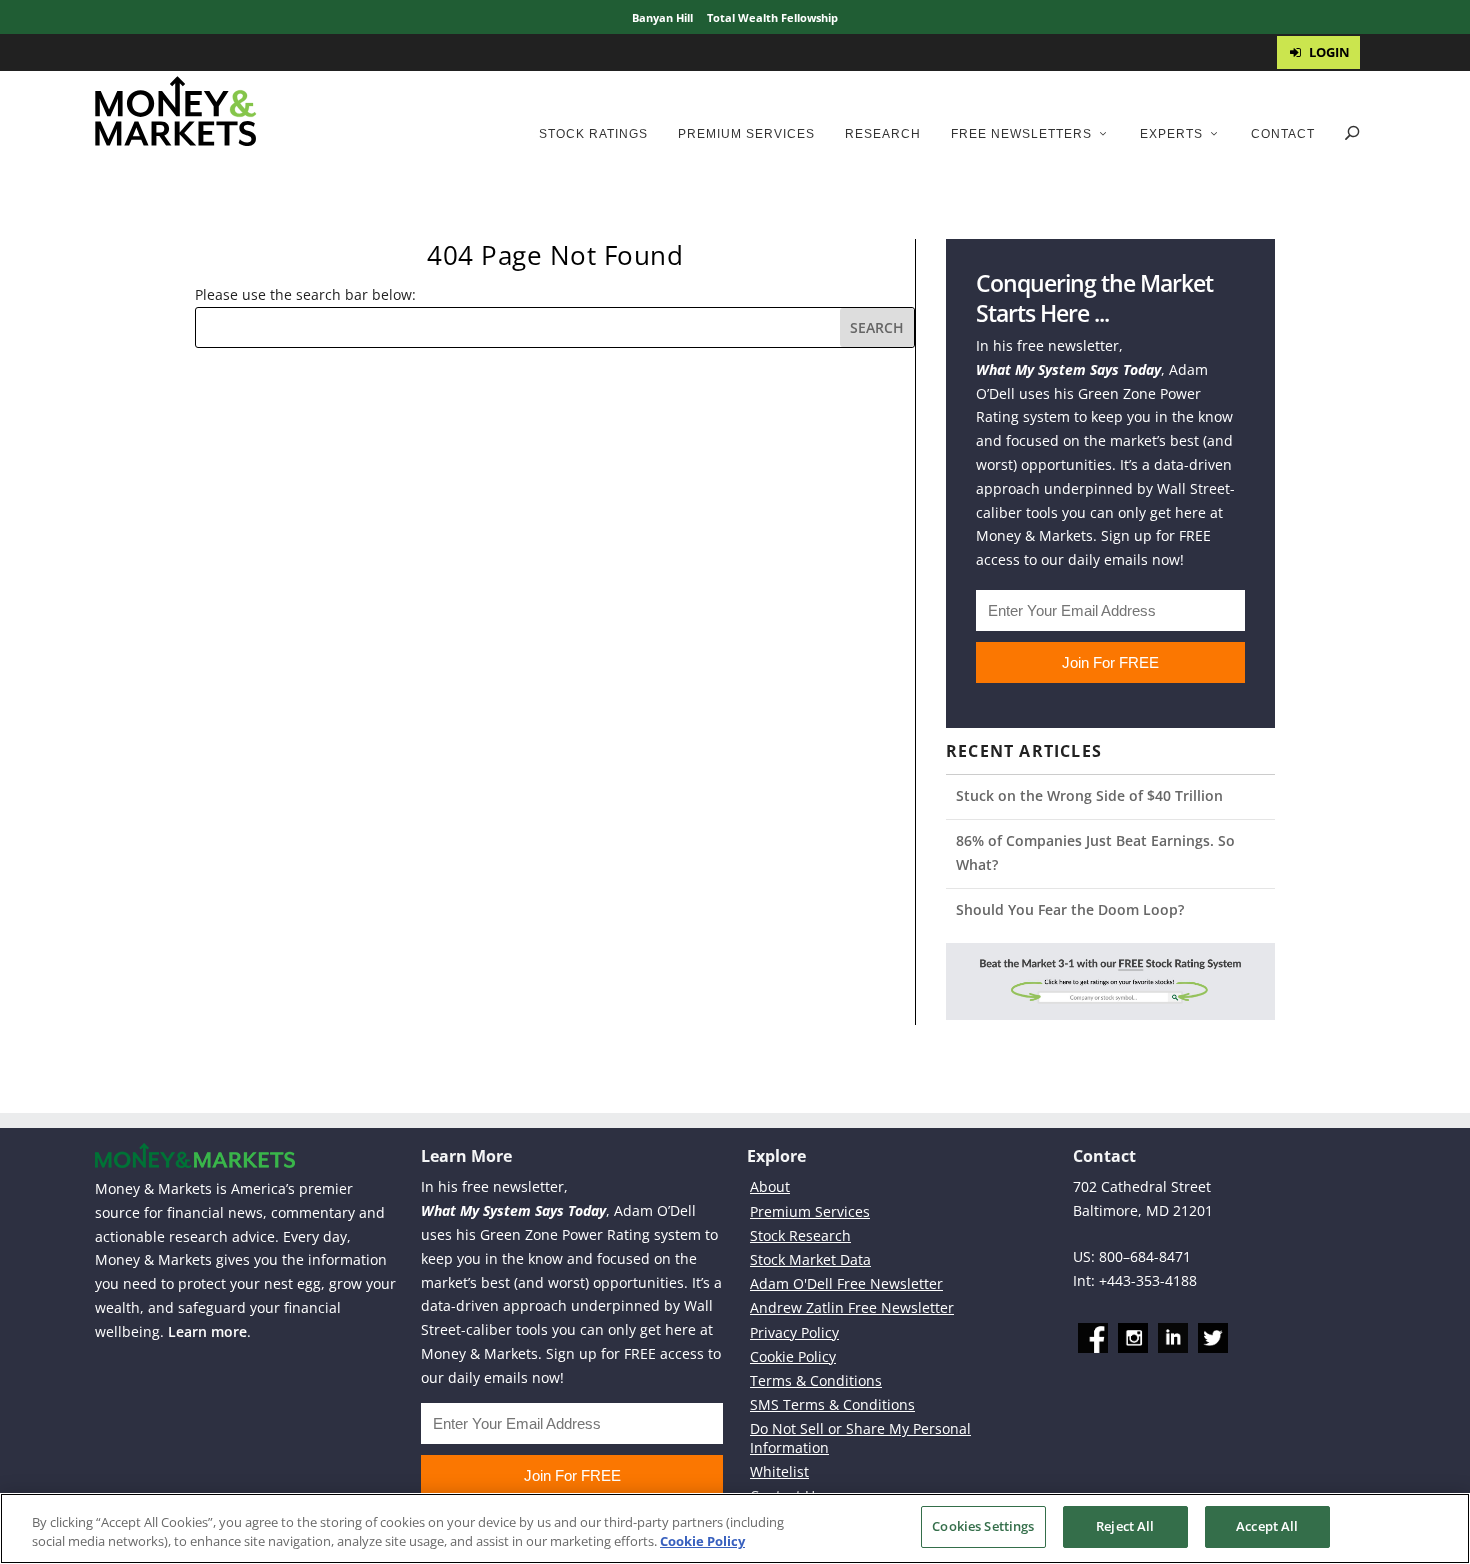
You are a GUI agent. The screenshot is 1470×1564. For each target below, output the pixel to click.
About (770, 1186)
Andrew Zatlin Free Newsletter (852, 1307)
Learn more (207, 1331)
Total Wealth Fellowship (772, 17)
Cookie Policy (793, 1356)
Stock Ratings (593, 134)
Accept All (1267, 1526)
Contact (1283, 134)
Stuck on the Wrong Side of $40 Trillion (1089, 795)
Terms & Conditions (816, 1380)
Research (883, 134)
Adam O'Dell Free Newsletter (846, 1283)
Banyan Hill (662, 17)
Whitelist (779, 1471)
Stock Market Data (810, 1259)
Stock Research (800, 1235)
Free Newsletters (1021, 134)
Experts (1171, 134)
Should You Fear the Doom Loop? (1070, 909)
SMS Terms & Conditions (832, 1404)
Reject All (1125, 1526)
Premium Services (746, 134)
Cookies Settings (983, 1526)
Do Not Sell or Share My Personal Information (860, 1437)
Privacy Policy (794, 1332)
